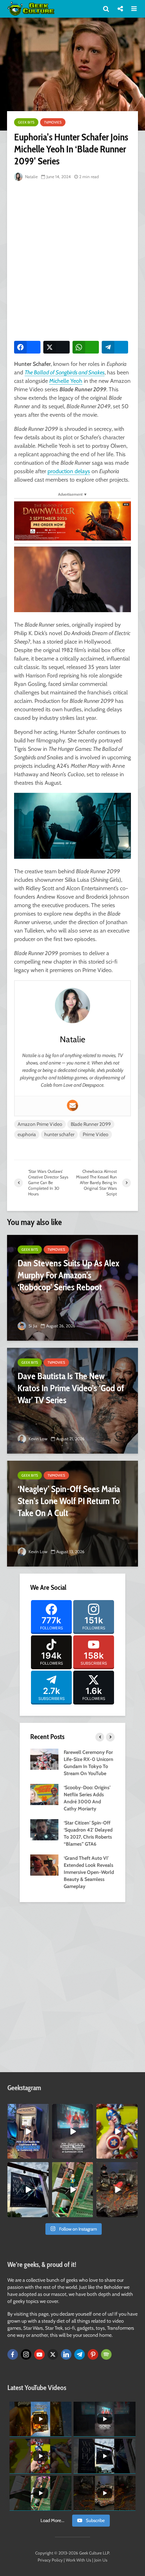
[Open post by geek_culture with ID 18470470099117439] (117, 2189)
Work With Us (78, 2560)
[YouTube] (39, 2354)
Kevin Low (37, 1439)
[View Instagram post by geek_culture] (44, 2155)
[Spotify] (106, 2354)
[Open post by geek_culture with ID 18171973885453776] (117, 2131)
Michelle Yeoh (66, 381)
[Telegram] (80, 2354)
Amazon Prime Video (40, 1124)
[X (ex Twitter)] (53, 2354)
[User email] (72, 1105)
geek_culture (28, 2109)
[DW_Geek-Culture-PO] (72, 520)
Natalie (31, 177)
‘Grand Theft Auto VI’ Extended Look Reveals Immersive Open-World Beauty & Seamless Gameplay (89, 1872)
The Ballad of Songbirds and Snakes (65, 372)
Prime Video (96, 1134)
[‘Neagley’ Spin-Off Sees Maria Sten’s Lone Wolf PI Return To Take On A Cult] (72, 1514)
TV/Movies (53, 122)
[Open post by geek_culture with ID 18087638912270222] (73, 2131)
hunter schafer (59, 1134)
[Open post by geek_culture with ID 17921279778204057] (28, 2189)
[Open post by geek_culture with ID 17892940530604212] (73, 2189)
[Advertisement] (72, 259)
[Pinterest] (93, 2354)
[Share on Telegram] (115, 347)
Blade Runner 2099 (91, 1124)
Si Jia (32, 1326)
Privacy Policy (50, 2560)
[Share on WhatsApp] (86, 347)
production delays (69, 471)
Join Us (101, 2560)
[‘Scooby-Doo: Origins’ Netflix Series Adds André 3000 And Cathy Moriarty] (44, 1794)
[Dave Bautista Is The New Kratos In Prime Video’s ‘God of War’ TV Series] (72, 1401)
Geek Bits (26, 122)
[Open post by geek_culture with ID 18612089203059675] (28, 2131)
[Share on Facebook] (27, 347)
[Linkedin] (66, 2354)
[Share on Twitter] (56, 347)
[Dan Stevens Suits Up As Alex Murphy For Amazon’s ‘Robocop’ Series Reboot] (72, 1288)
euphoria (27, 1134)
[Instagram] (26, 2354)
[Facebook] (13, 2354)
